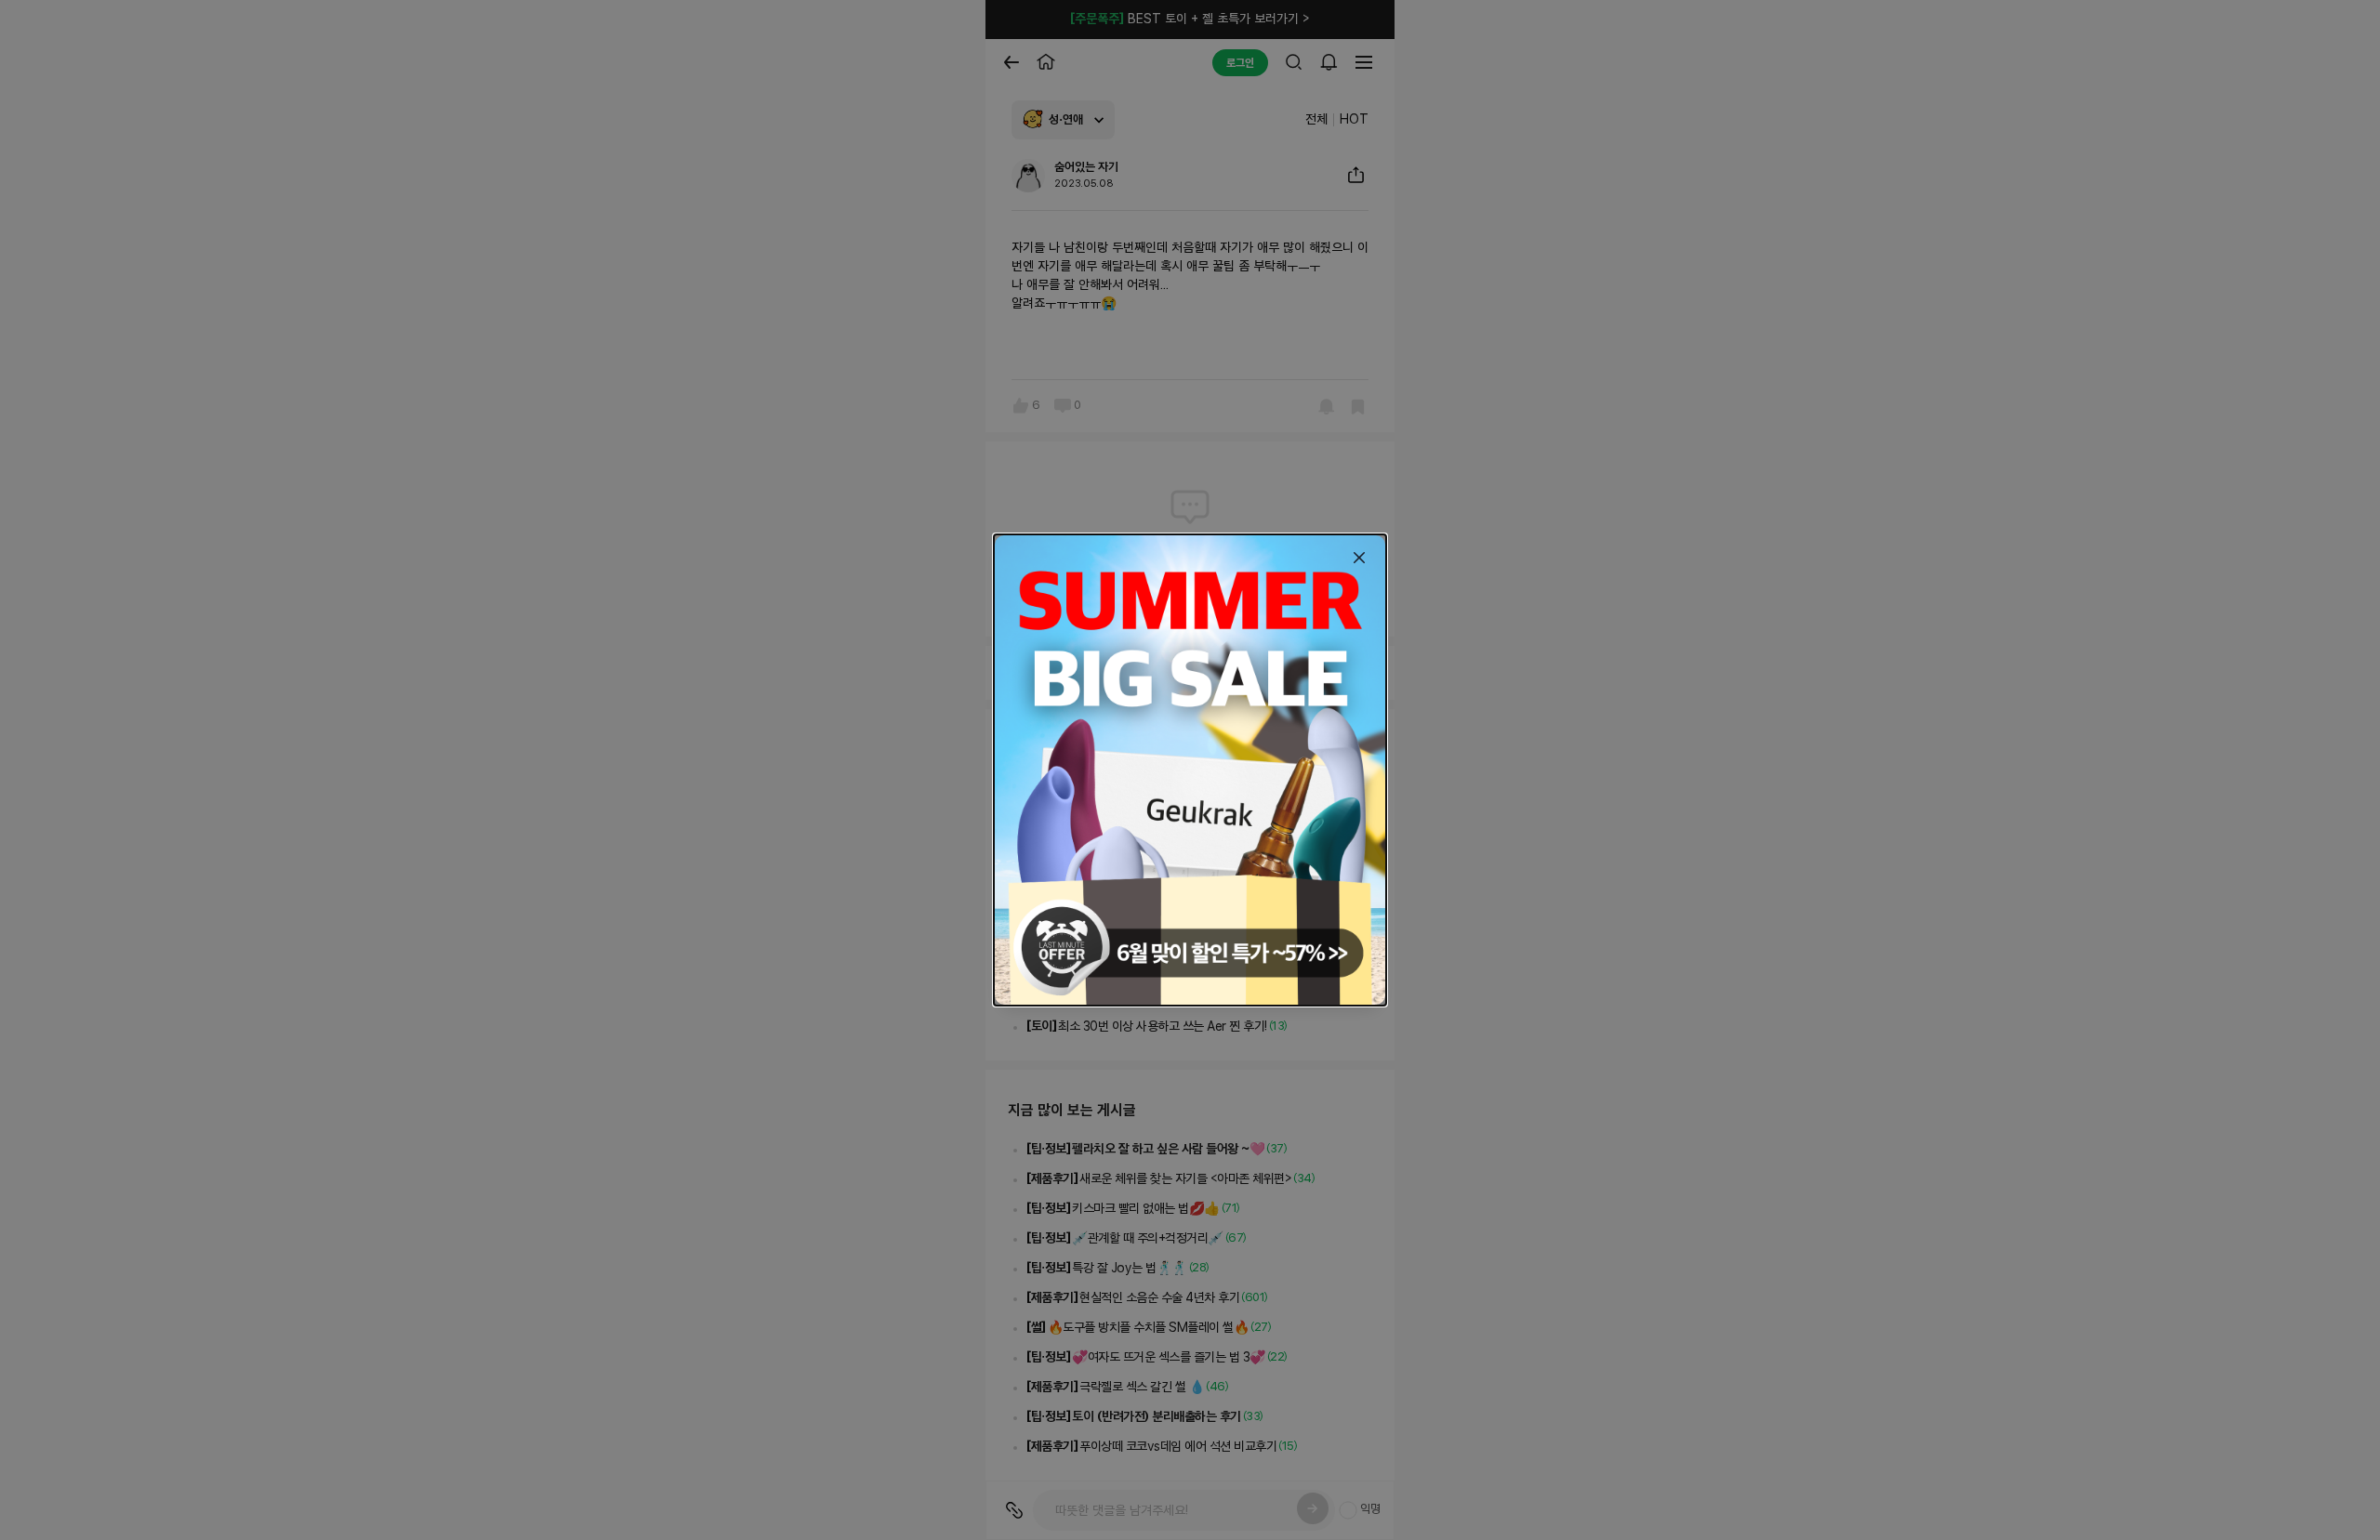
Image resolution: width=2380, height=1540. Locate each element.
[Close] (1359, 558)
